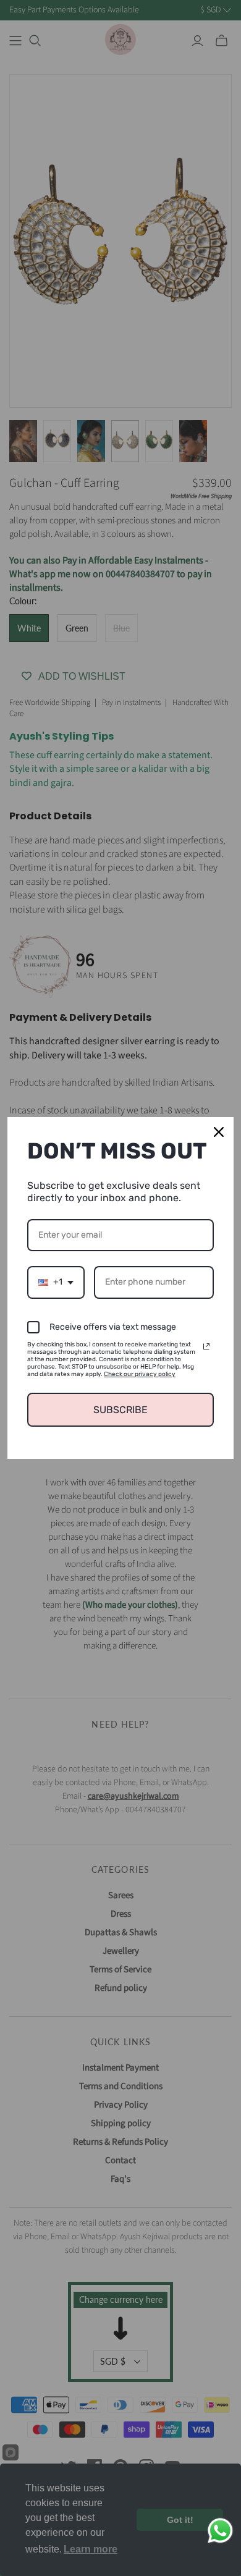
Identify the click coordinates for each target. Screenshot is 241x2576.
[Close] (219, 1132)
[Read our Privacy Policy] (206, 1346)
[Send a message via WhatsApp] (220, 2531)
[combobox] (56, 1282)
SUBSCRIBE (120, 1410)
